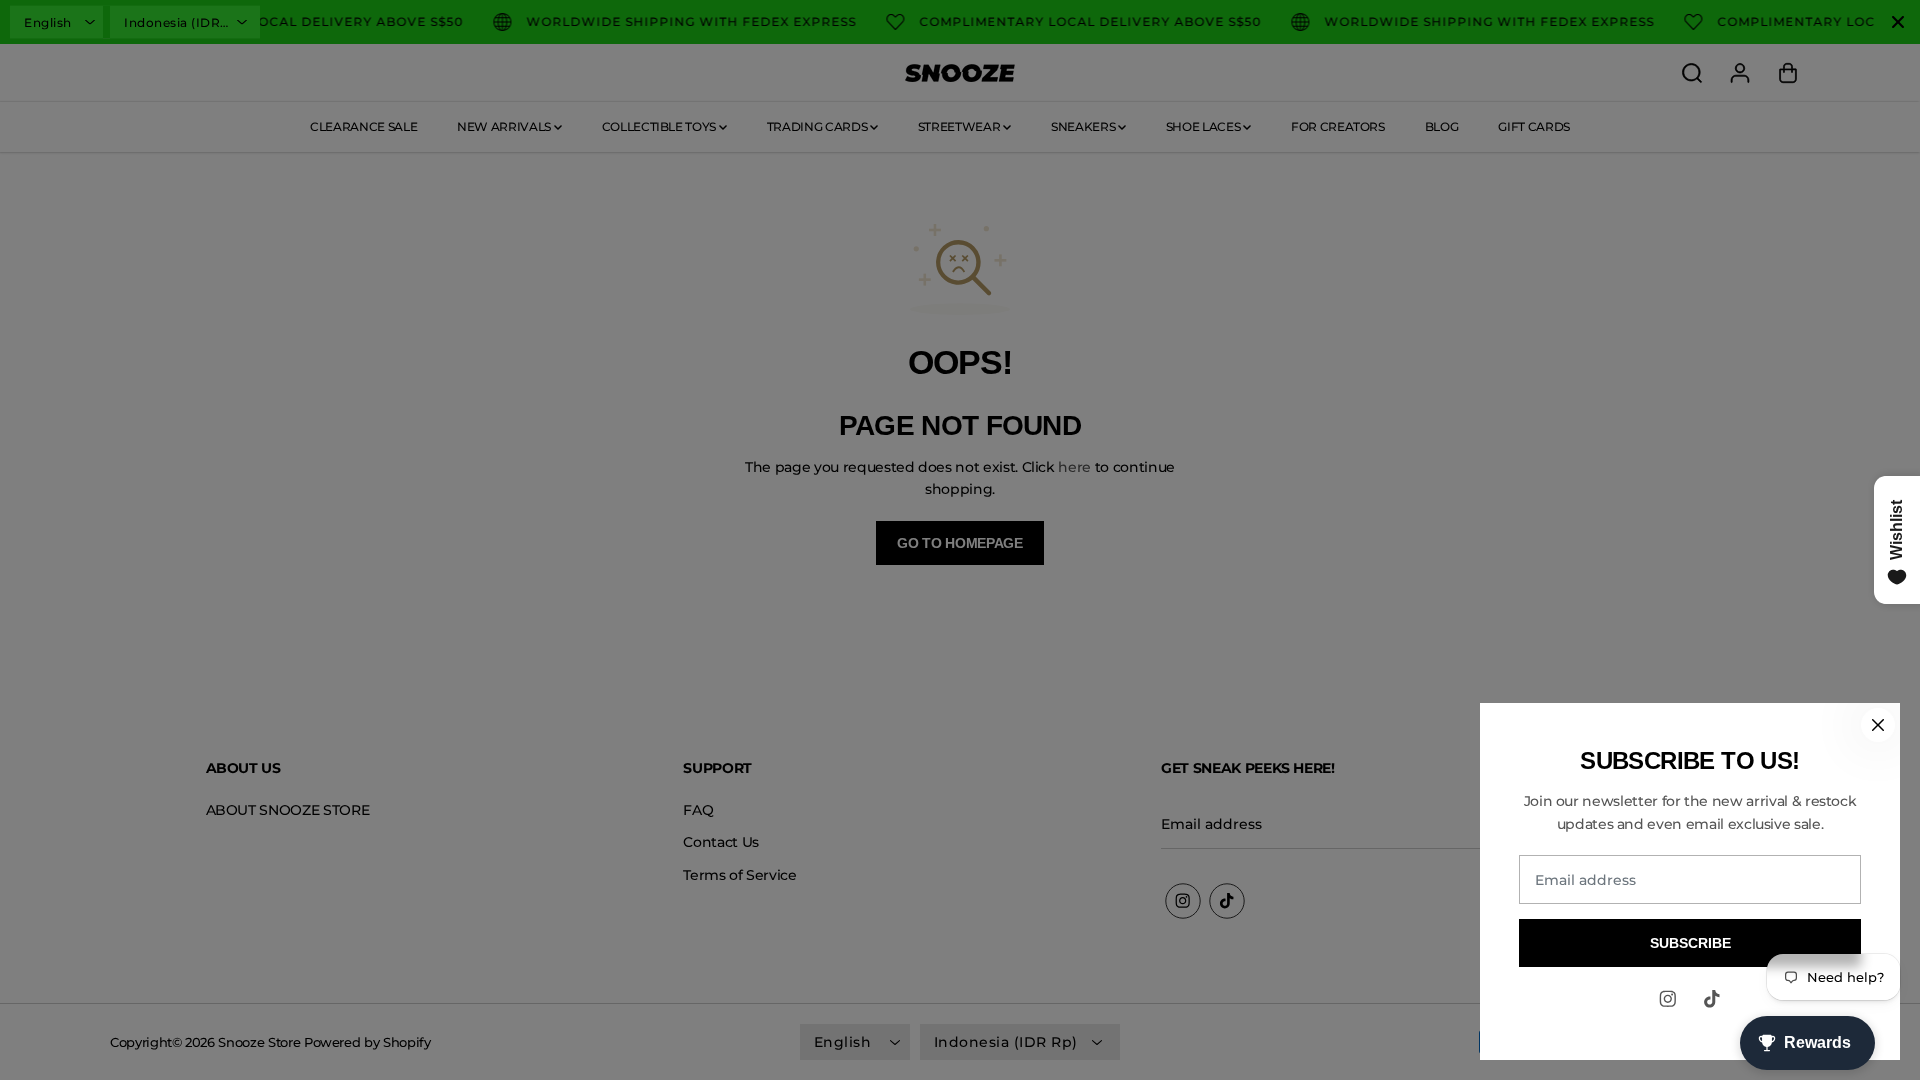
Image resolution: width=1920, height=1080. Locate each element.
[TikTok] (1712, 999)
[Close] (1878, 725)
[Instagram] (1668, 999)
